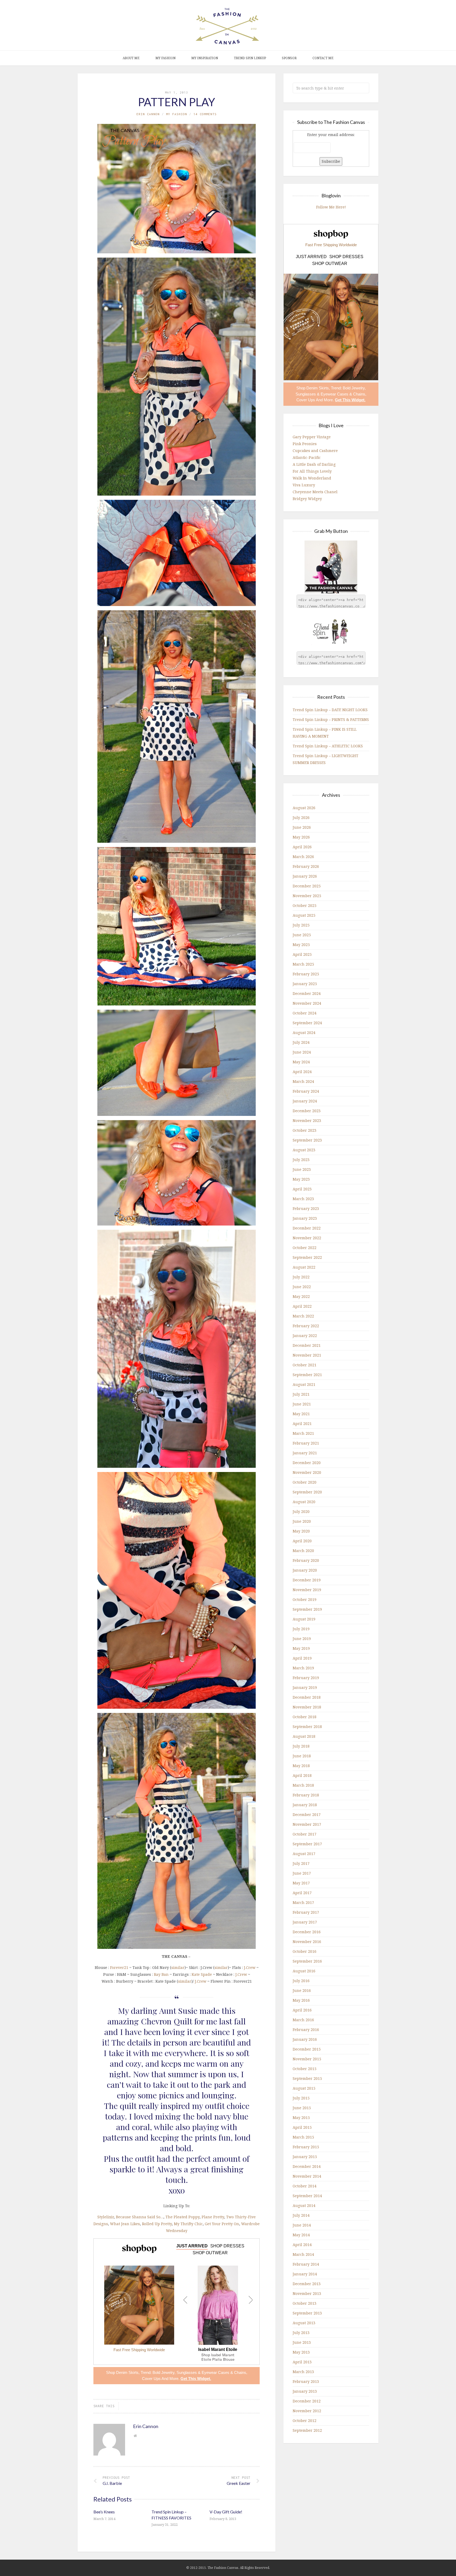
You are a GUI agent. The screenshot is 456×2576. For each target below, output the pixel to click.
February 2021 (306, 1443)
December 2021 (307, 1345)
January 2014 (305, 2274)
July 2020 (301, 1511)
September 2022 (307, 1257)
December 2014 (307, 2166)
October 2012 (305, 2421)
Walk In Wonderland (312, 478)
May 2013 (301, 2352)
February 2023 (306, 1208)
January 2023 (305, 1218)
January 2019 (305, 1687)
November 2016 (307, 1942)
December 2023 (307, 1111)
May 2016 (301, 2000)
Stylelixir (106, 2217)
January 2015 (305, 2157)
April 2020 (302, 1541)
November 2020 (307, 1472)
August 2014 (304, 2205)
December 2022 (307, 1228)
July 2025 (301, 925)
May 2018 (301, 1766)
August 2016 (304, 1971)
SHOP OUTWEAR (210, 2253)
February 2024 (306, 1091)
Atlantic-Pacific (307, 457)
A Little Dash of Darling (314, 464)
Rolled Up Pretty (157, 2224)
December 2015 (307, 2049)
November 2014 (307, 2176)
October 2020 (305, 1482)
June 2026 (302, 827)
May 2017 (301, 1883)
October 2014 (305, 2186)
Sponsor (289, 58)
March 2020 (303, 1551)
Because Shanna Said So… (140, 2217)
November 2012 (307, 2411)
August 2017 (304, 1854)
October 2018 (305, 1717)
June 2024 (302, 1052)
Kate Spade (202, 1974)
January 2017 (305, 1922)
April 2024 (302, 1072)
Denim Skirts (127, 2372)
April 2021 (302, 1424)
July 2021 (301, 1394)
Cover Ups (151, 2379)
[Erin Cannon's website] (135, 2436)
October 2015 (305, 2069)
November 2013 (307, 2293)
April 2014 (302, 2245)
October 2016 (305, 1951)
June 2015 (302, 2108)
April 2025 (302, 954)
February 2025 (306, 974)
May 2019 (301, 1648)
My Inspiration (205, 58)
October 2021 (305, 1365)
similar (178, 1967)
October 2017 (305, 1834)
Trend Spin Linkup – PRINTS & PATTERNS (331, 719)
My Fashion (165, 58)
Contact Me (323, 58)
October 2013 (305, 2303)
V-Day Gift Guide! (226, 2512)
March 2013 (303, 2372)
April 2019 (302, 1658)
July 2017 (301, 1863)
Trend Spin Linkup (250, 58)
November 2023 (307, 1121)
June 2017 (302, 1873)
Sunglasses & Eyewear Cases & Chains (211, 2372)
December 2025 (307, 886)
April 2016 (302, 2010)
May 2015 (301, 2118)
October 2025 (305, 905)
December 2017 (307, 1815)
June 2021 (302, 1404)
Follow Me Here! (331, 207)
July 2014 (301, 2215)
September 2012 (307, 2430)
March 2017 (303, 1902)
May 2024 (301, 1062)
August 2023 (304, 1150)
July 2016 (301, 1981)
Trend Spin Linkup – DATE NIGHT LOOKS (330, 710)
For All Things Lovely (312, 471)
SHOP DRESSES (227, 2246)
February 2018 (306, 1795)
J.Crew (250, 1967)
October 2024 (305, 1013)
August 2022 (304, 1267)
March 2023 (303, 1199)
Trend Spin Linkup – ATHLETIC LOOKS (328, 746)
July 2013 (301, 2333)
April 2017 (302, 1893)
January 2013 (305, 2391)
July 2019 (301, 1629)
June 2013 (302, 2342)
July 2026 (301, 817)
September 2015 (307, 2078)
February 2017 (306, 1912)
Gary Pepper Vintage (312, 437)
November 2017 (307, 1824)
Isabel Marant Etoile (218, 2350)
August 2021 (304, 1384)
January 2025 (305, 984)
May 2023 (301, 1179)
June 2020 (302, 1521)
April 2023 (302, 1189)
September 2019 (307, 1609)
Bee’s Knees (104, 2512)
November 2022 (307, 1238)
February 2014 (306, 2264)
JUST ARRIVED (192, 2246)
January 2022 (305, 1336)
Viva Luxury (304, 485)
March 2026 (303, 857)
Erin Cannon (148, 114)
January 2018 (305, 1805)
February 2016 (306, 2030)
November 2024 (307, 1003)
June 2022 (302, 1287)
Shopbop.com (139, 2249)
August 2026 (304, 808)
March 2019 (303, 1668)
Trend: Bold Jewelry (158, 2372)
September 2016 (307, 1961)
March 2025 (303, 964)
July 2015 (301, 2098)
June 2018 (302, 1756)
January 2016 (305, 2039)
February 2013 (306, 2381)
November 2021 (307, 1355)
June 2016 (302, 1990)
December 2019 (307, 1580)
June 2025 (302, 935)
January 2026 (305, 876)
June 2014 (302, 2225)
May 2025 (301, 945)
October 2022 (305, 1248)
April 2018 (302, 1775)
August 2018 (304, 1736)
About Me (131, 58)
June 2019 (302, 1639)
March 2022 (303, 1316)
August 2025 (304, 915)
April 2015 (302, 2127)
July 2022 (301, 1277)
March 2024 (303, 1081)
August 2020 (304, 1502)
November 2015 (307, 2059)
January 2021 (305, 1453)
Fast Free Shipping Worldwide (139, 2350)
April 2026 (302, 847)
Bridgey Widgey (307, 499)
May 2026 (301, 837)
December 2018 (307, 1697)
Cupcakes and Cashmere (315, 451)
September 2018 (307, 1727)
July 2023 (301, 1160)
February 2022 (306, 1326)
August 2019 (304, 1619)
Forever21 (119, 1967)
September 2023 (307, 1140)
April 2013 (302, 2362)
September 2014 (307, 2196)
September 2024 (307, 1023)
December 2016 (307, 1932)
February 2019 (306, 1678)
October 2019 (305, 1599)
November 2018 (307, 1707)
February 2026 (306, 866)
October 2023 (305, 1130)
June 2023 (302, 1169)
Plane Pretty (213, 2217)
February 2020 (306, 1560)
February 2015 (306, 2147)
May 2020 (301, 1531)
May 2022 (301, 1296)
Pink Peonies (305, 444)
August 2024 (304, 1033)
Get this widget (196, 2379)
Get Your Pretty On (222, 2224)
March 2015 (303, 2137)
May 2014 (301, 2235)
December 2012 (307, 2401)
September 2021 (307, 1375)
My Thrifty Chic (188, 2224)
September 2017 (307, 1844)
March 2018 (303, 1785)
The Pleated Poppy (182, 2217)
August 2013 (304, 2323)
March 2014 (303, 2254)
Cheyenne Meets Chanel (315, 492)
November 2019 (307, 1590)
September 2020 (307, 1492)
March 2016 (303, 2020)
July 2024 (301, 1042)
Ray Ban (161, 1974)
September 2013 (307, 2313)
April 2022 (302, 1306)
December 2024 (307, 993)
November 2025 (307, 896)
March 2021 (303, 1433)
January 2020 (305, 1570)
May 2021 (301, 1414)
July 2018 (301, 1746)
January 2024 (305, 1101)
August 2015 (304, 2088)
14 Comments (205, 114)
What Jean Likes (125, 2224)
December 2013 (307, 2284)
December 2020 (307, 1463)
